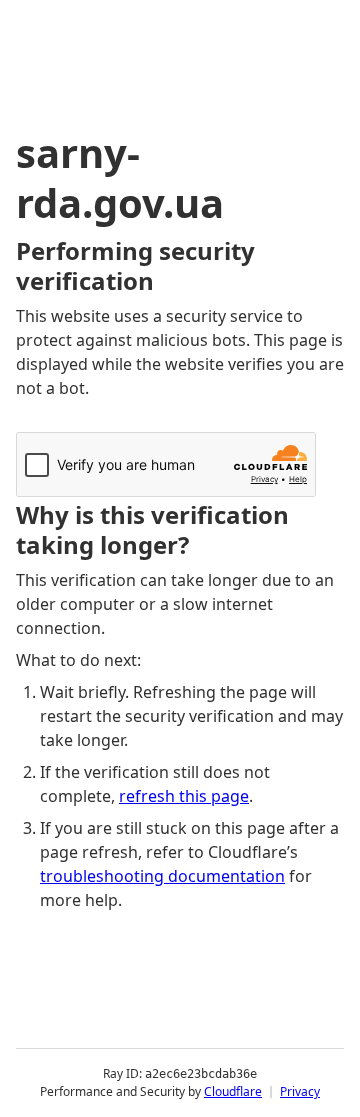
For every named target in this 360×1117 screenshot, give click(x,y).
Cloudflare (233, 1091)
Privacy (300, 1091)
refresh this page (184, 796)
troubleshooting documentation (162, 876)
